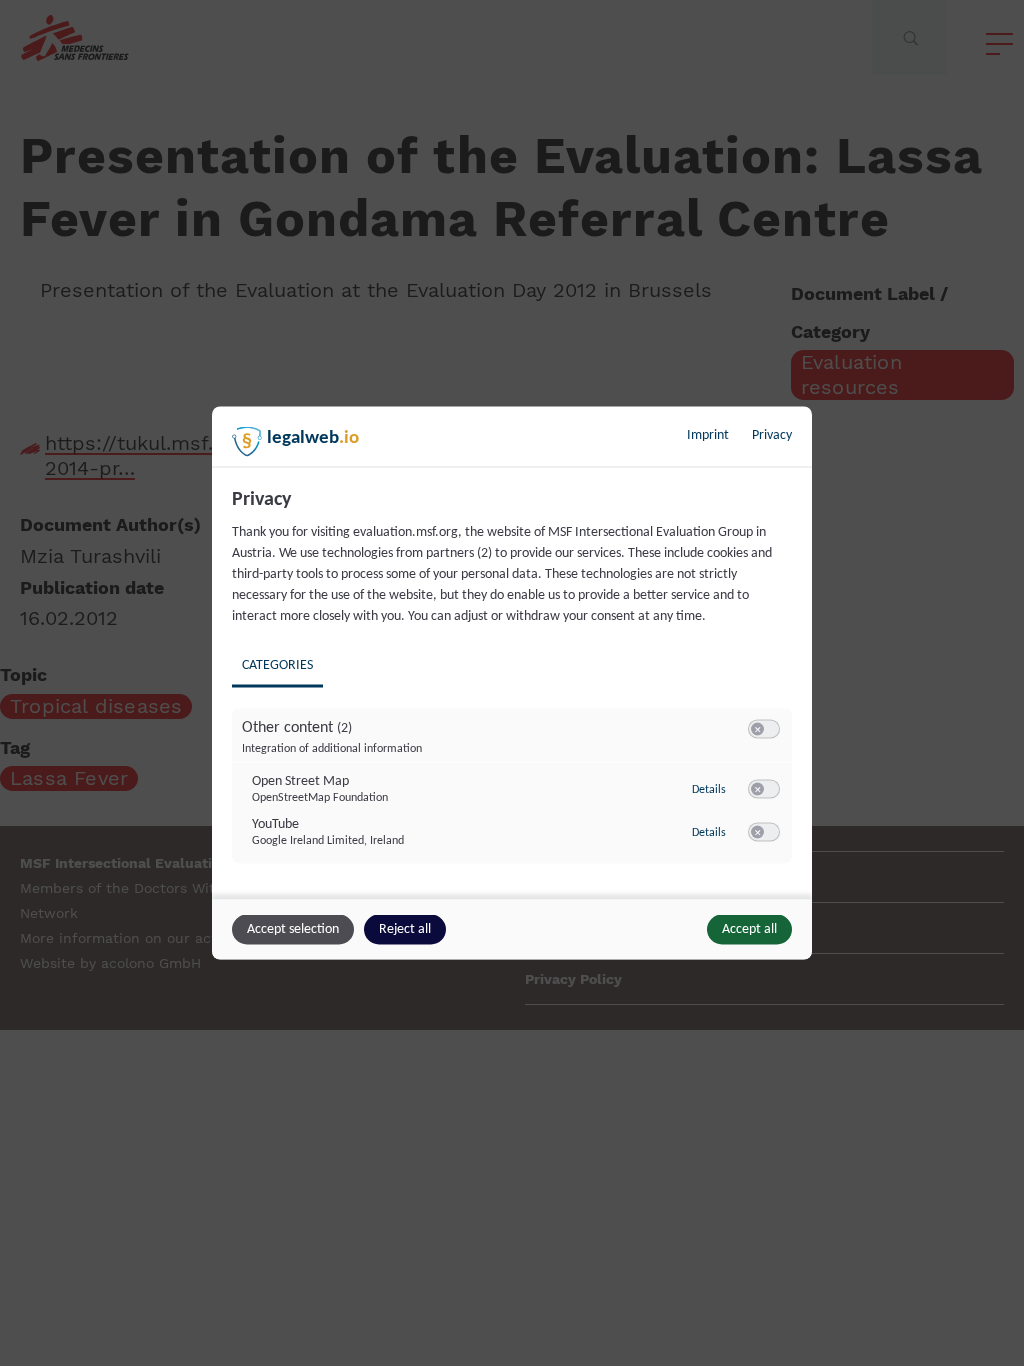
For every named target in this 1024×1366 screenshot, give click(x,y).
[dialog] (512, 683)
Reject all (405, 929)
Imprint (708, 435)
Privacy (772, 435)
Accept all (749, 929)
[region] (514, 691)
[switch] (764, 730)
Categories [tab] (277, 665)
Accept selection (293, 929)
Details (709, 789)
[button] (757, 729)
